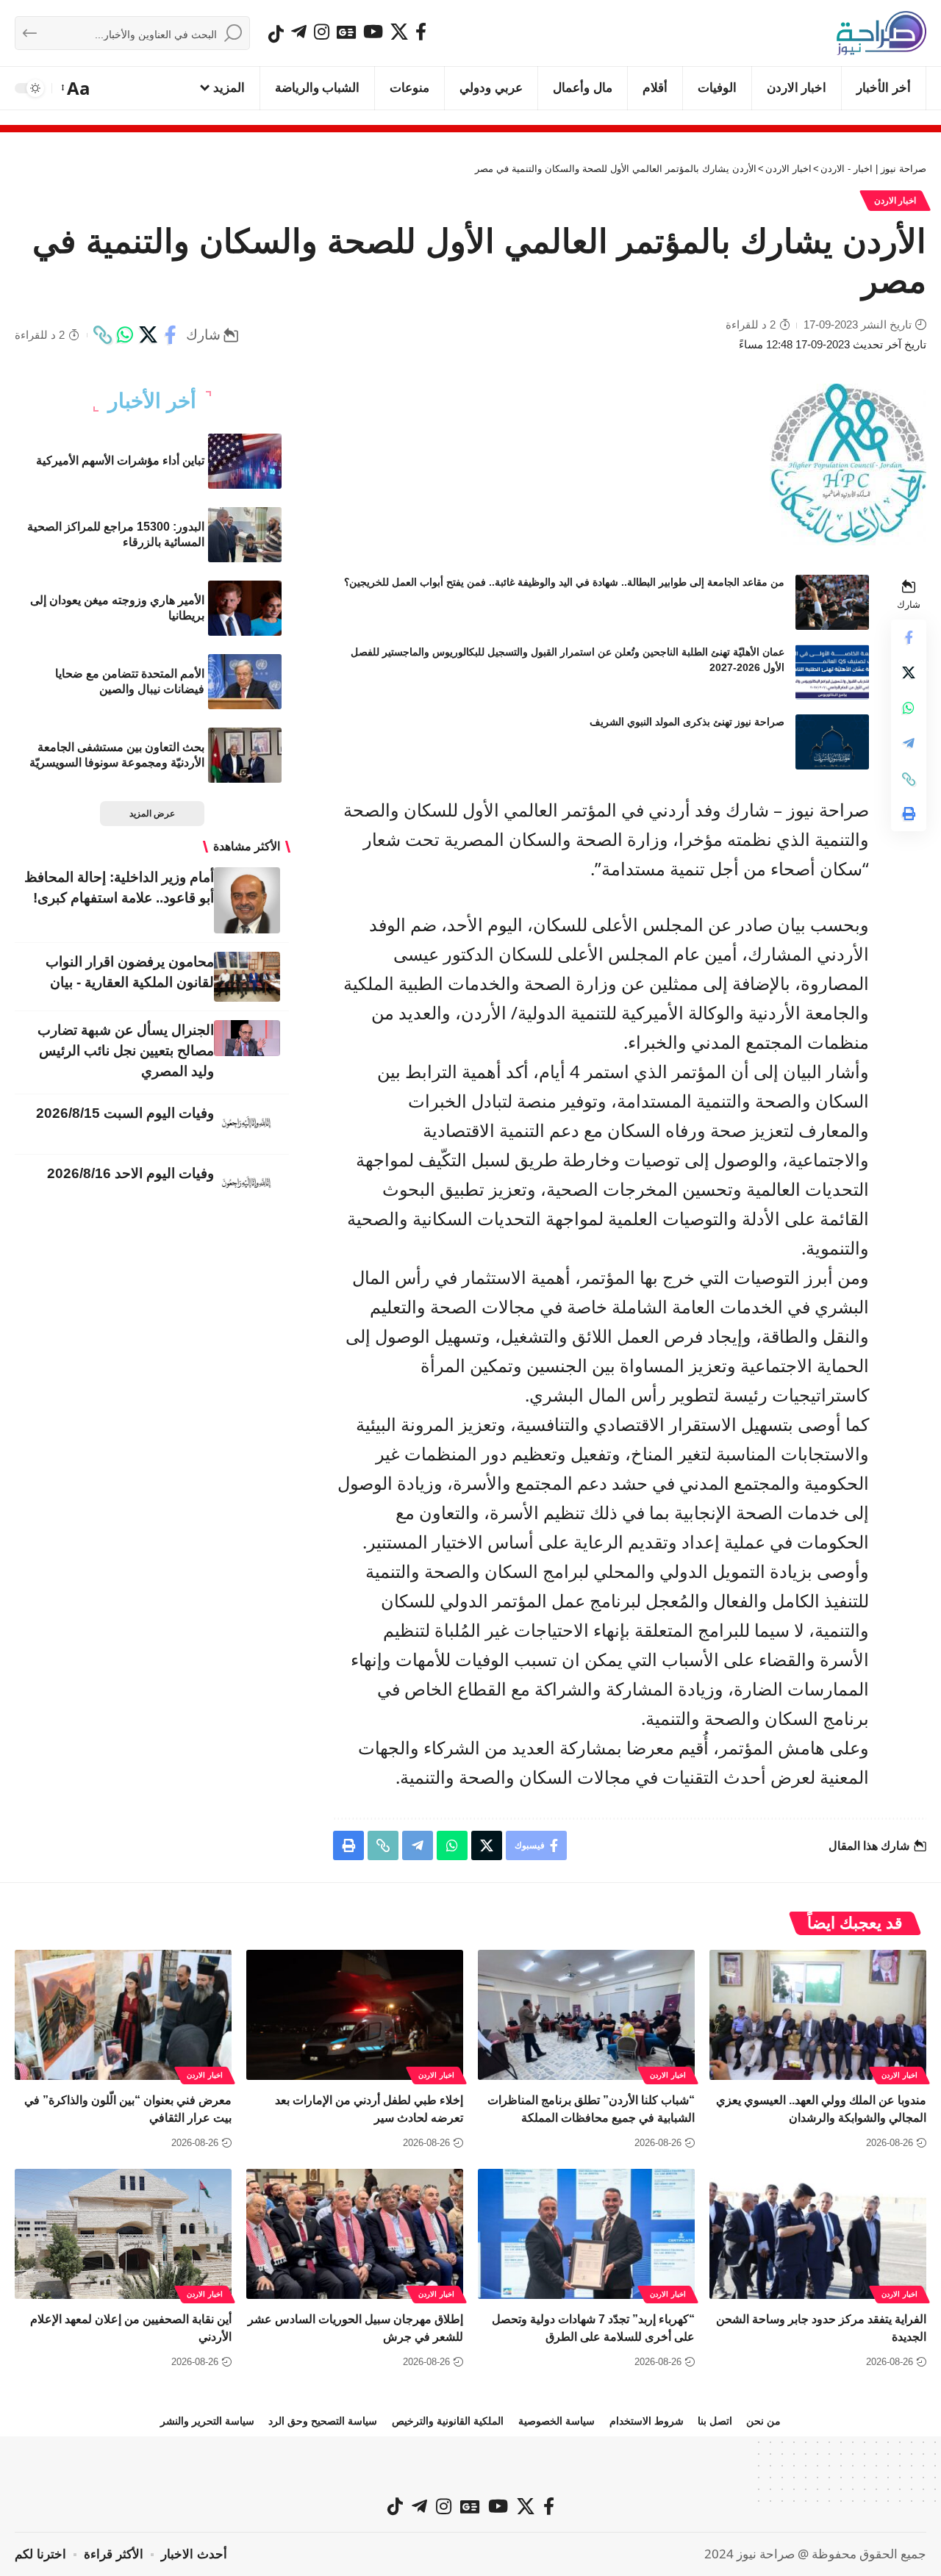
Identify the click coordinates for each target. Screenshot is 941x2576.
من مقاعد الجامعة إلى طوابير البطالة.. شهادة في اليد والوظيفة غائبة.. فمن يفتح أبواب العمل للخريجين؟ (564, 582)
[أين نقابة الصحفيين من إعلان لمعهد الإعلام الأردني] (123, 2234)
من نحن (763, 2421)
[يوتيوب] (373, 32)
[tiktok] (276, 34)
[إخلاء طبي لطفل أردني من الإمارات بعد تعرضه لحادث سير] (355, 2015)
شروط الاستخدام (647, 2421)
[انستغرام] (322, 32)
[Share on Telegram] (909, 744)
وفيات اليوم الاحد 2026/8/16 (130, 1173)
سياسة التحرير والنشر (207, 2421)
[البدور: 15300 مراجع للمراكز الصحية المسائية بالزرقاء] (245, 535)
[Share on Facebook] (171, 335)
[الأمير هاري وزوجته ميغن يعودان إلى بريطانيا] (245, 608)
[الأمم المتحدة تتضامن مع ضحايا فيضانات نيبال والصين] (245, 682)
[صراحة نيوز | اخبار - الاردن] (881, 33)
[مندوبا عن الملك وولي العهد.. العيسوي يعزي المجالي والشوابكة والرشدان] (818, 2015)
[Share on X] (148, 335)
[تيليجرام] (299, 32)
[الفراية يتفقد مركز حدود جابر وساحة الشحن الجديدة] (818, 2234)
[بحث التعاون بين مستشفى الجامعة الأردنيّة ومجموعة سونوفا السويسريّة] (245, 755)
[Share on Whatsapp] (125, 335)
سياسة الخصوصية (557, 2421)
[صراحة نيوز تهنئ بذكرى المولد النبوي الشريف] (832, 742)
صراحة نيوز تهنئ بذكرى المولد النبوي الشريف (687, 722)
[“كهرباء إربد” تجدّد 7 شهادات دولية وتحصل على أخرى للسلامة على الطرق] (586, 2234)
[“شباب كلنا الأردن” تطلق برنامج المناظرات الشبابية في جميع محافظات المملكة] (586, 2015)
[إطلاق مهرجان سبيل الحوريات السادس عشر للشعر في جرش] (355, 2234)
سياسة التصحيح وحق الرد (323, 2421)
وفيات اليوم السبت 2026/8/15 (125, 1113)
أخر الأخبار (152, 401)
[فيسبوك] (421, 32)
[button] (77, 88)
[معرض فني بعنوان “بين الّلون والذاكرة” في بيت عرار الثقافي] (123, 2015)
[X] (399, 32)
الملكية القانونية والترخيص (448, 2421)
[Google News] (346, 32)
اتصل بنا (715, 2421)
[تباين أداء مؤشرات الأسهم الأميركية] (245, 461)
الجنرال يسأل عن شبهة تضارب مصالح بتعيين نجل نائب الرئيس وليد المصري (126, 1051)
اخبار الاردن (895, 201)
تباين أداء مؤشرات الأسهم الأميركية (120, 460)
